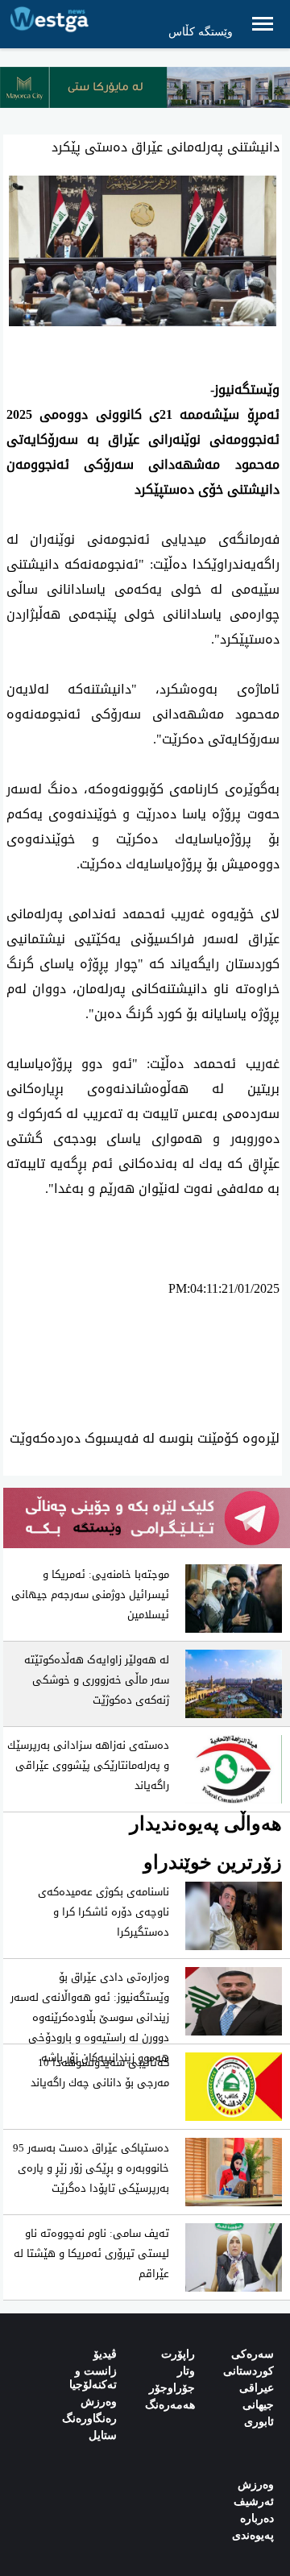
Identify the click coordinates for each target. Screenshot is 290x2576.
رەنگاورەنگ (89, 2419)
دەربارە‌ (257, 2518)
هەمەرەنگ (170, 2405)
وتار (186, 2371)
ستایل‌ (103, 2435)
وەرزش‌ (256, 2485)
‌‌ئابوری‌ (259, 2422)
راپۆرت (178, 2354)
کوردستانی (249, 2371)
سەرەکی (253, 2354)
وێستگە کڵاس (201, 32)
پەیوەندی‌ (253, 2535)
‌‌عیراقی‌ (257, 2388)
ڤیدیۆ (105, 2354)
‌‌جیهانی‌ (258, 2405)
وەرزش (99, 2402)
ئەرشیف (254, 2501)
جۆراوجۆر (172, 2388)
